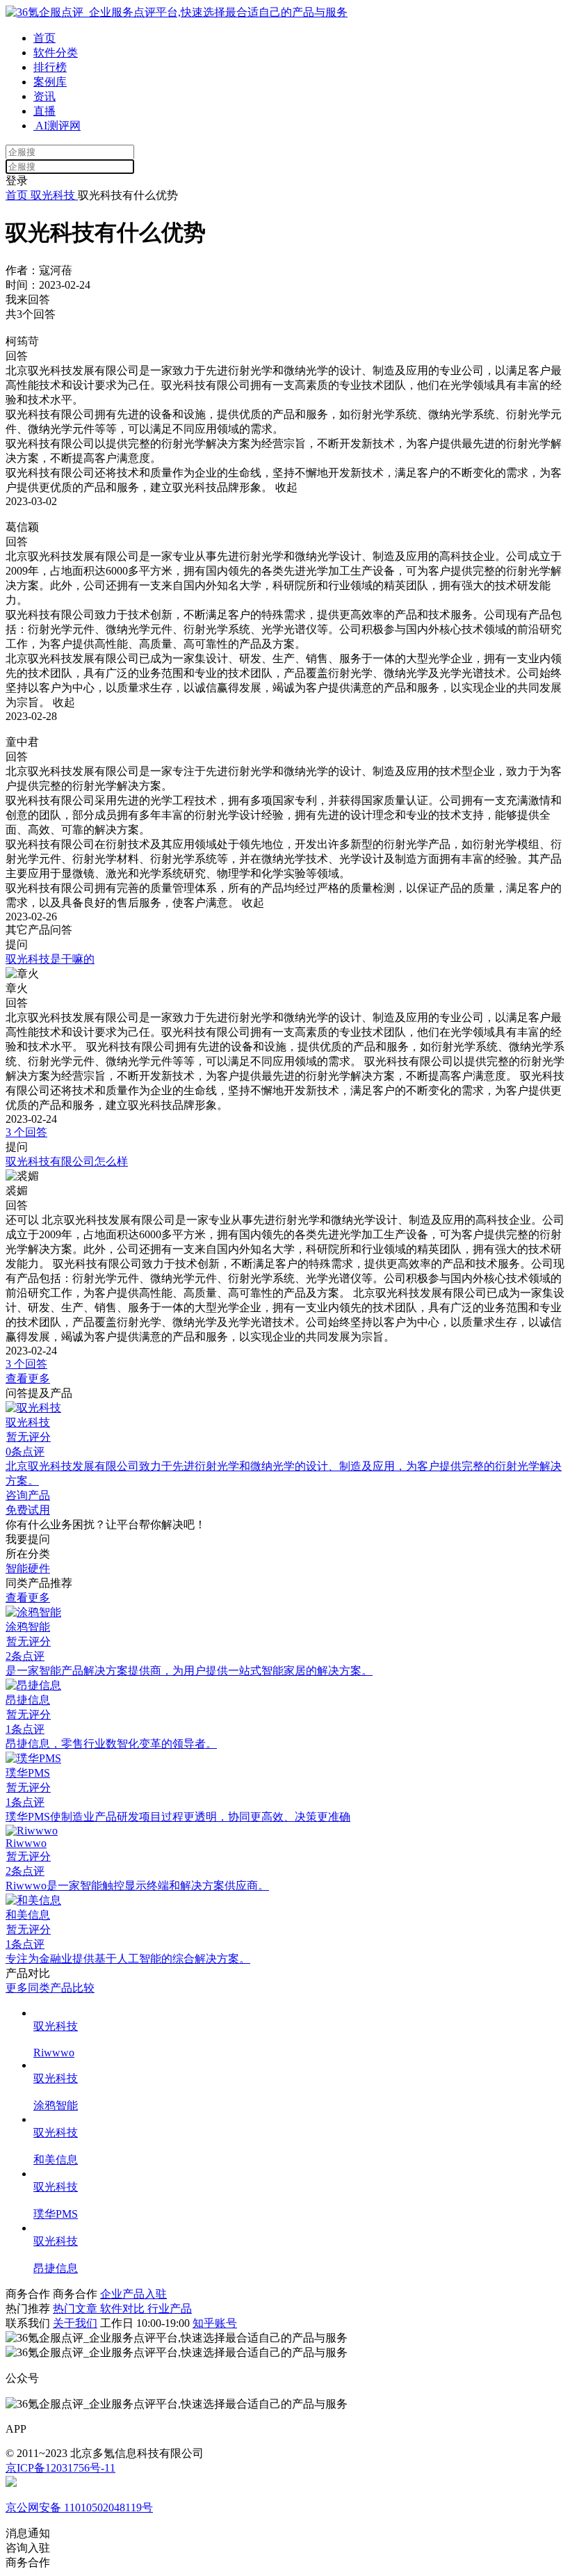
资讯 (44, 96)
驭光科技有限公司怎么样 (67, 1161)
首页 (44, 38)
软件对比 (124, 2309)
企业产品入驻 (133, 2294)
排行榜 (50, 67)
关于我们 (75, 2323)
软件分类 (56, 53)
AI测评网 (57, 126)
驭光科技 (53, 195)
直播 (44, 111)
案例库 (50, 82)
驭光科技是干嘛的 (50, 959)
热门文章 (76, 2309)
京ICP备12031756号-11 (60, 2468)
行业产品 (170, 2309)
